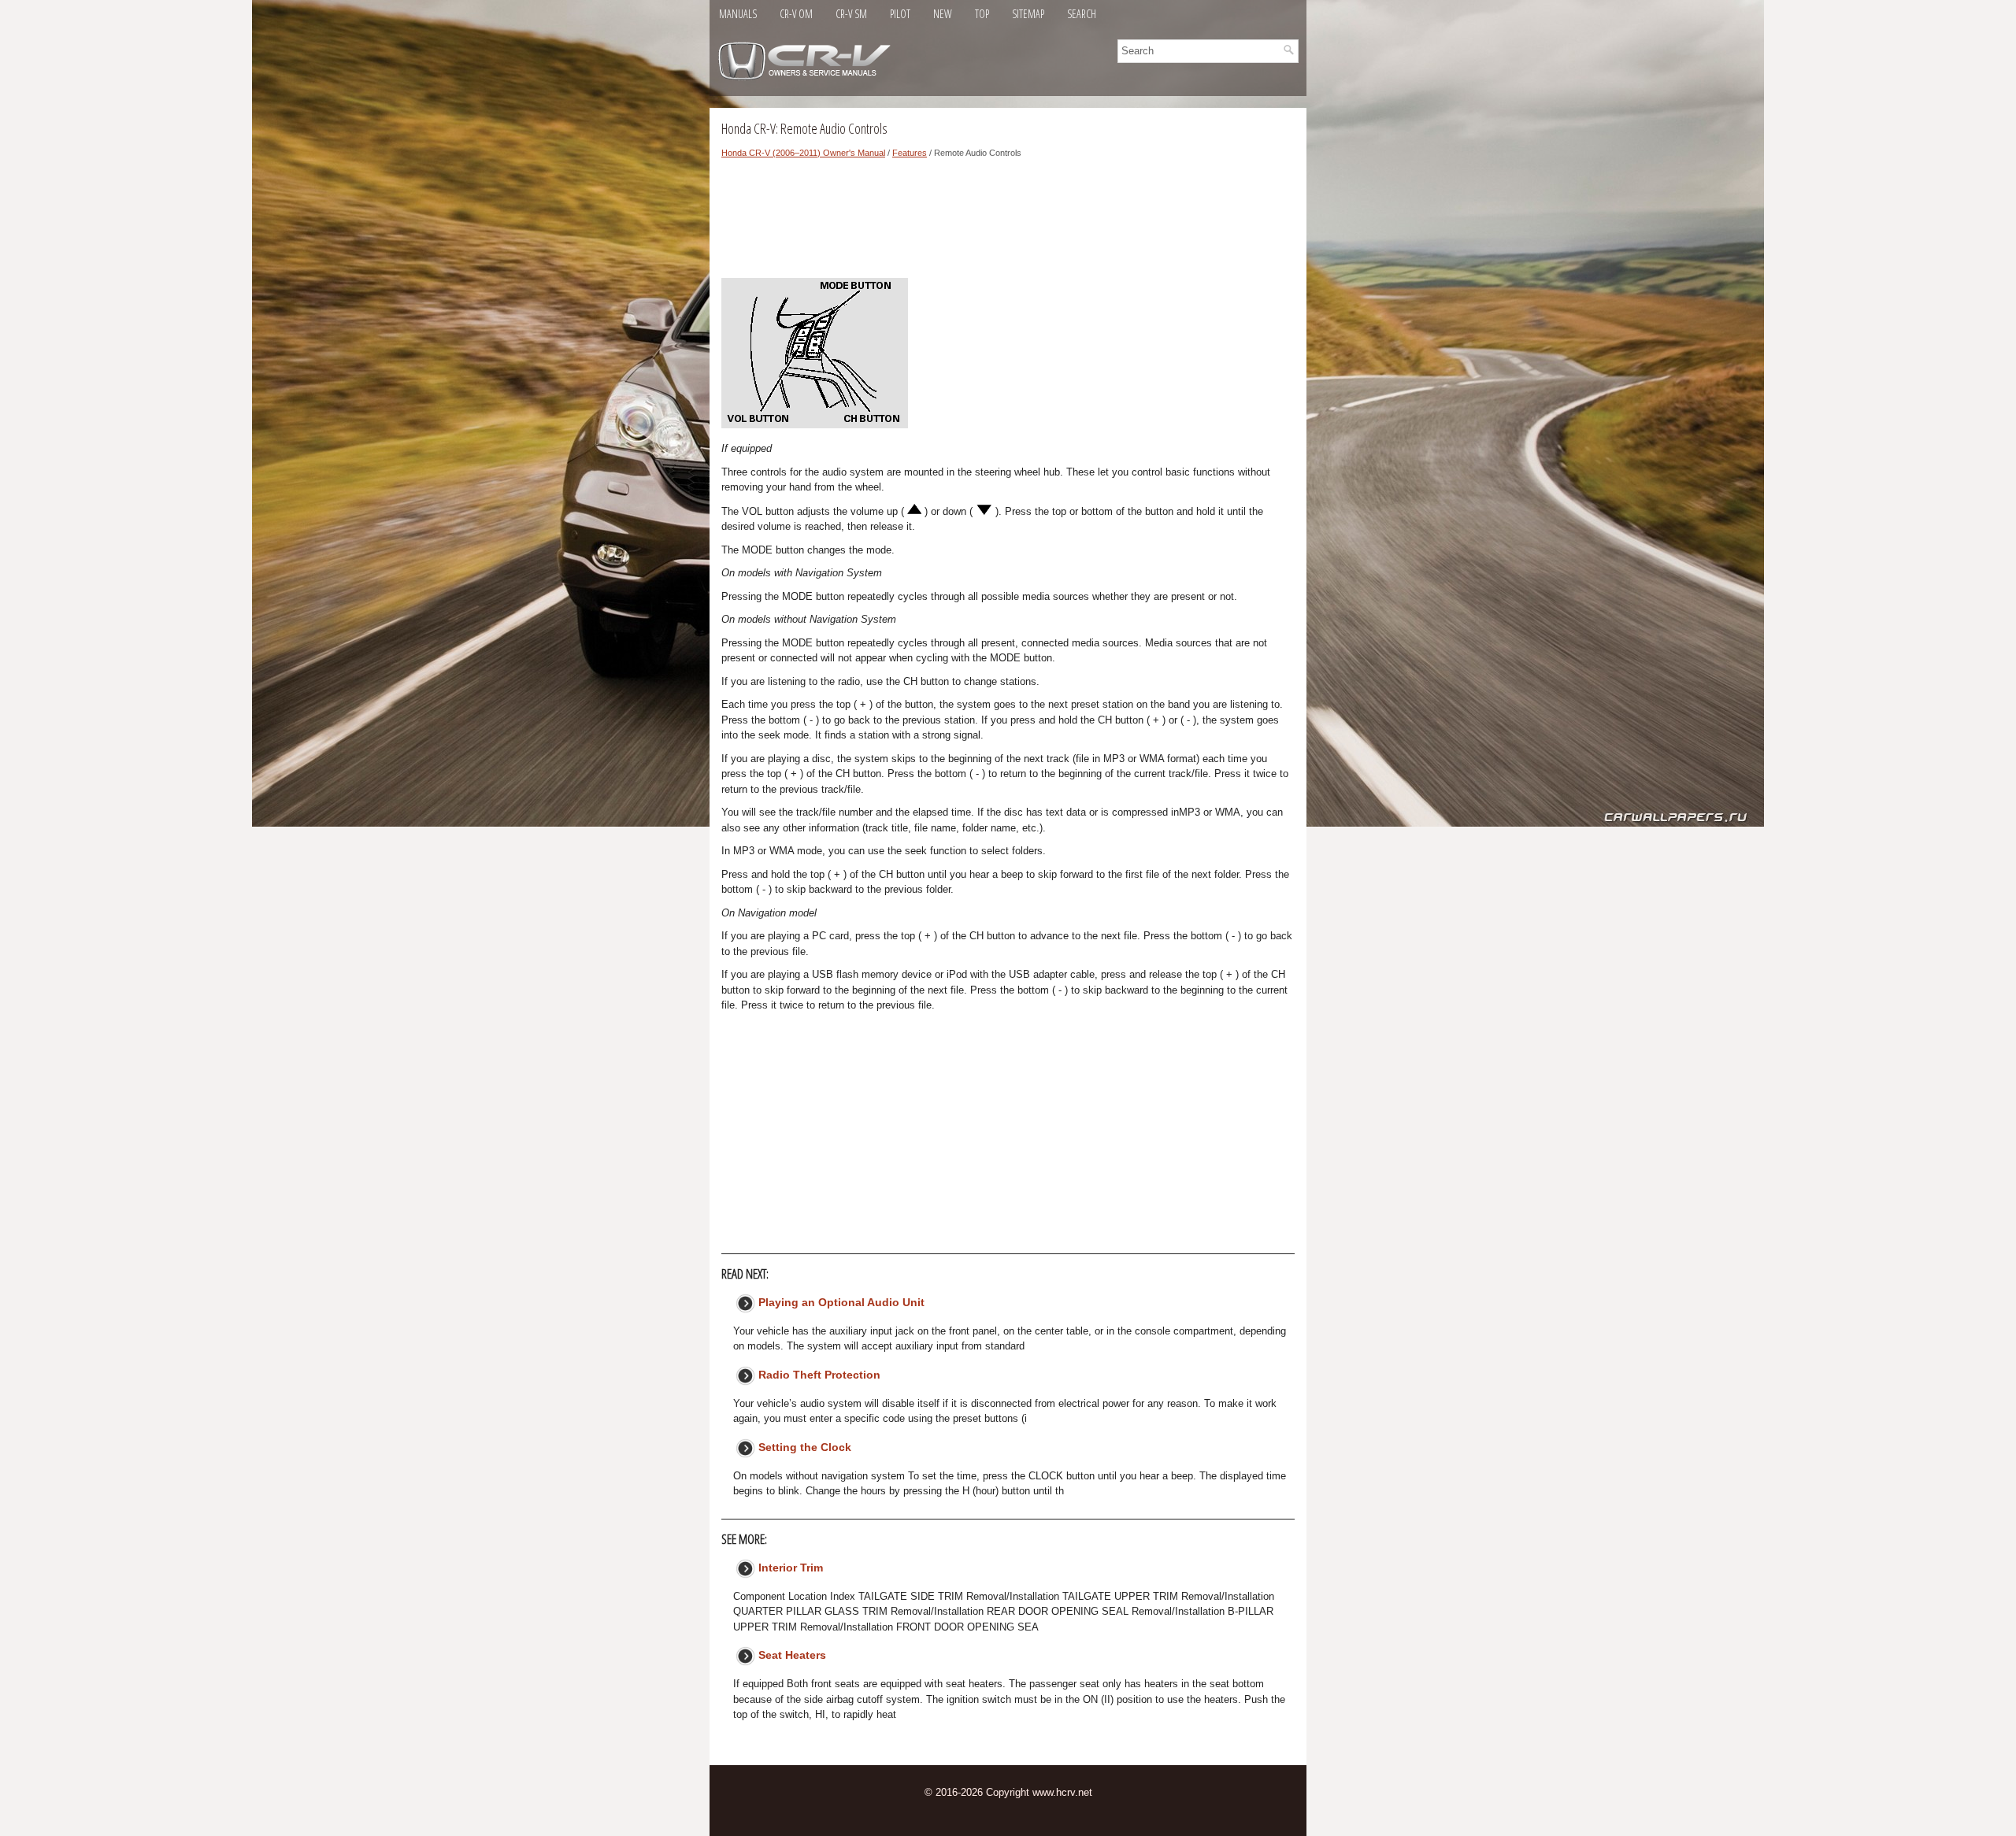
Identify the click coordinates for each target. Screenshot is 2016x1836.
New (943, 14)
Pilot (900, 14)
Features (910, 153)
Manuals (738, 14)
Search (1082, 14)
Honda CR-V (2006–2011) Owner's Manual (803, 153)
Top (982, 14)
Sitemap (1028, 14)
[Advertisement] (1008, 223)
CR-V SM (851, 14)
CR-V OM (796, 14)
